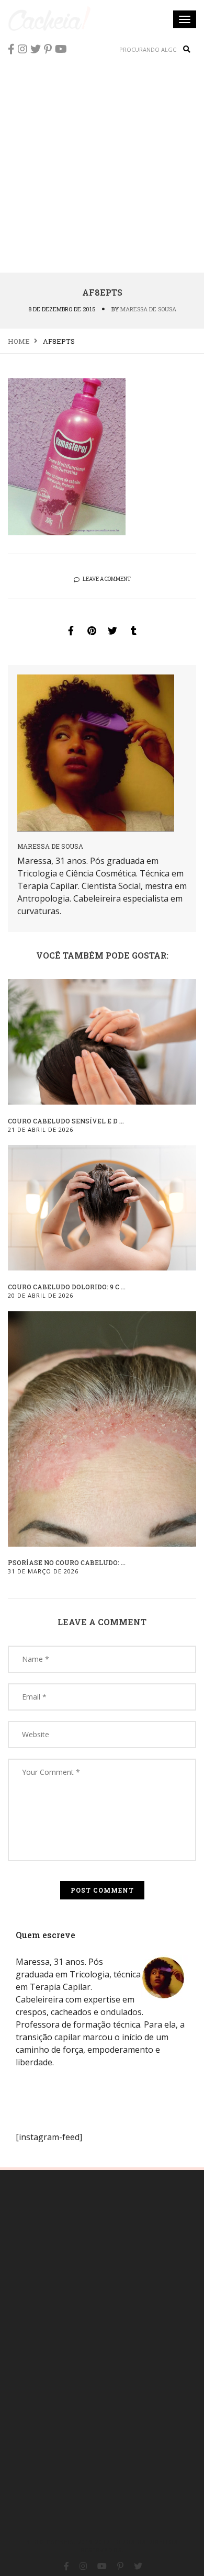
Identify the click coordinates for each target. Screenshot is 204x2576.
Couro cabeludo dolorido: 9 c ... (67, 1287)
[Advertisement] (102, 165)
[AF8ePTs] (71, 631)
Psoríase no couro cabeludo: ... (67, 1562)
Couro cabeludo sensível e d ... (66, 1121)
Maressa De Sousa (148, 309)
